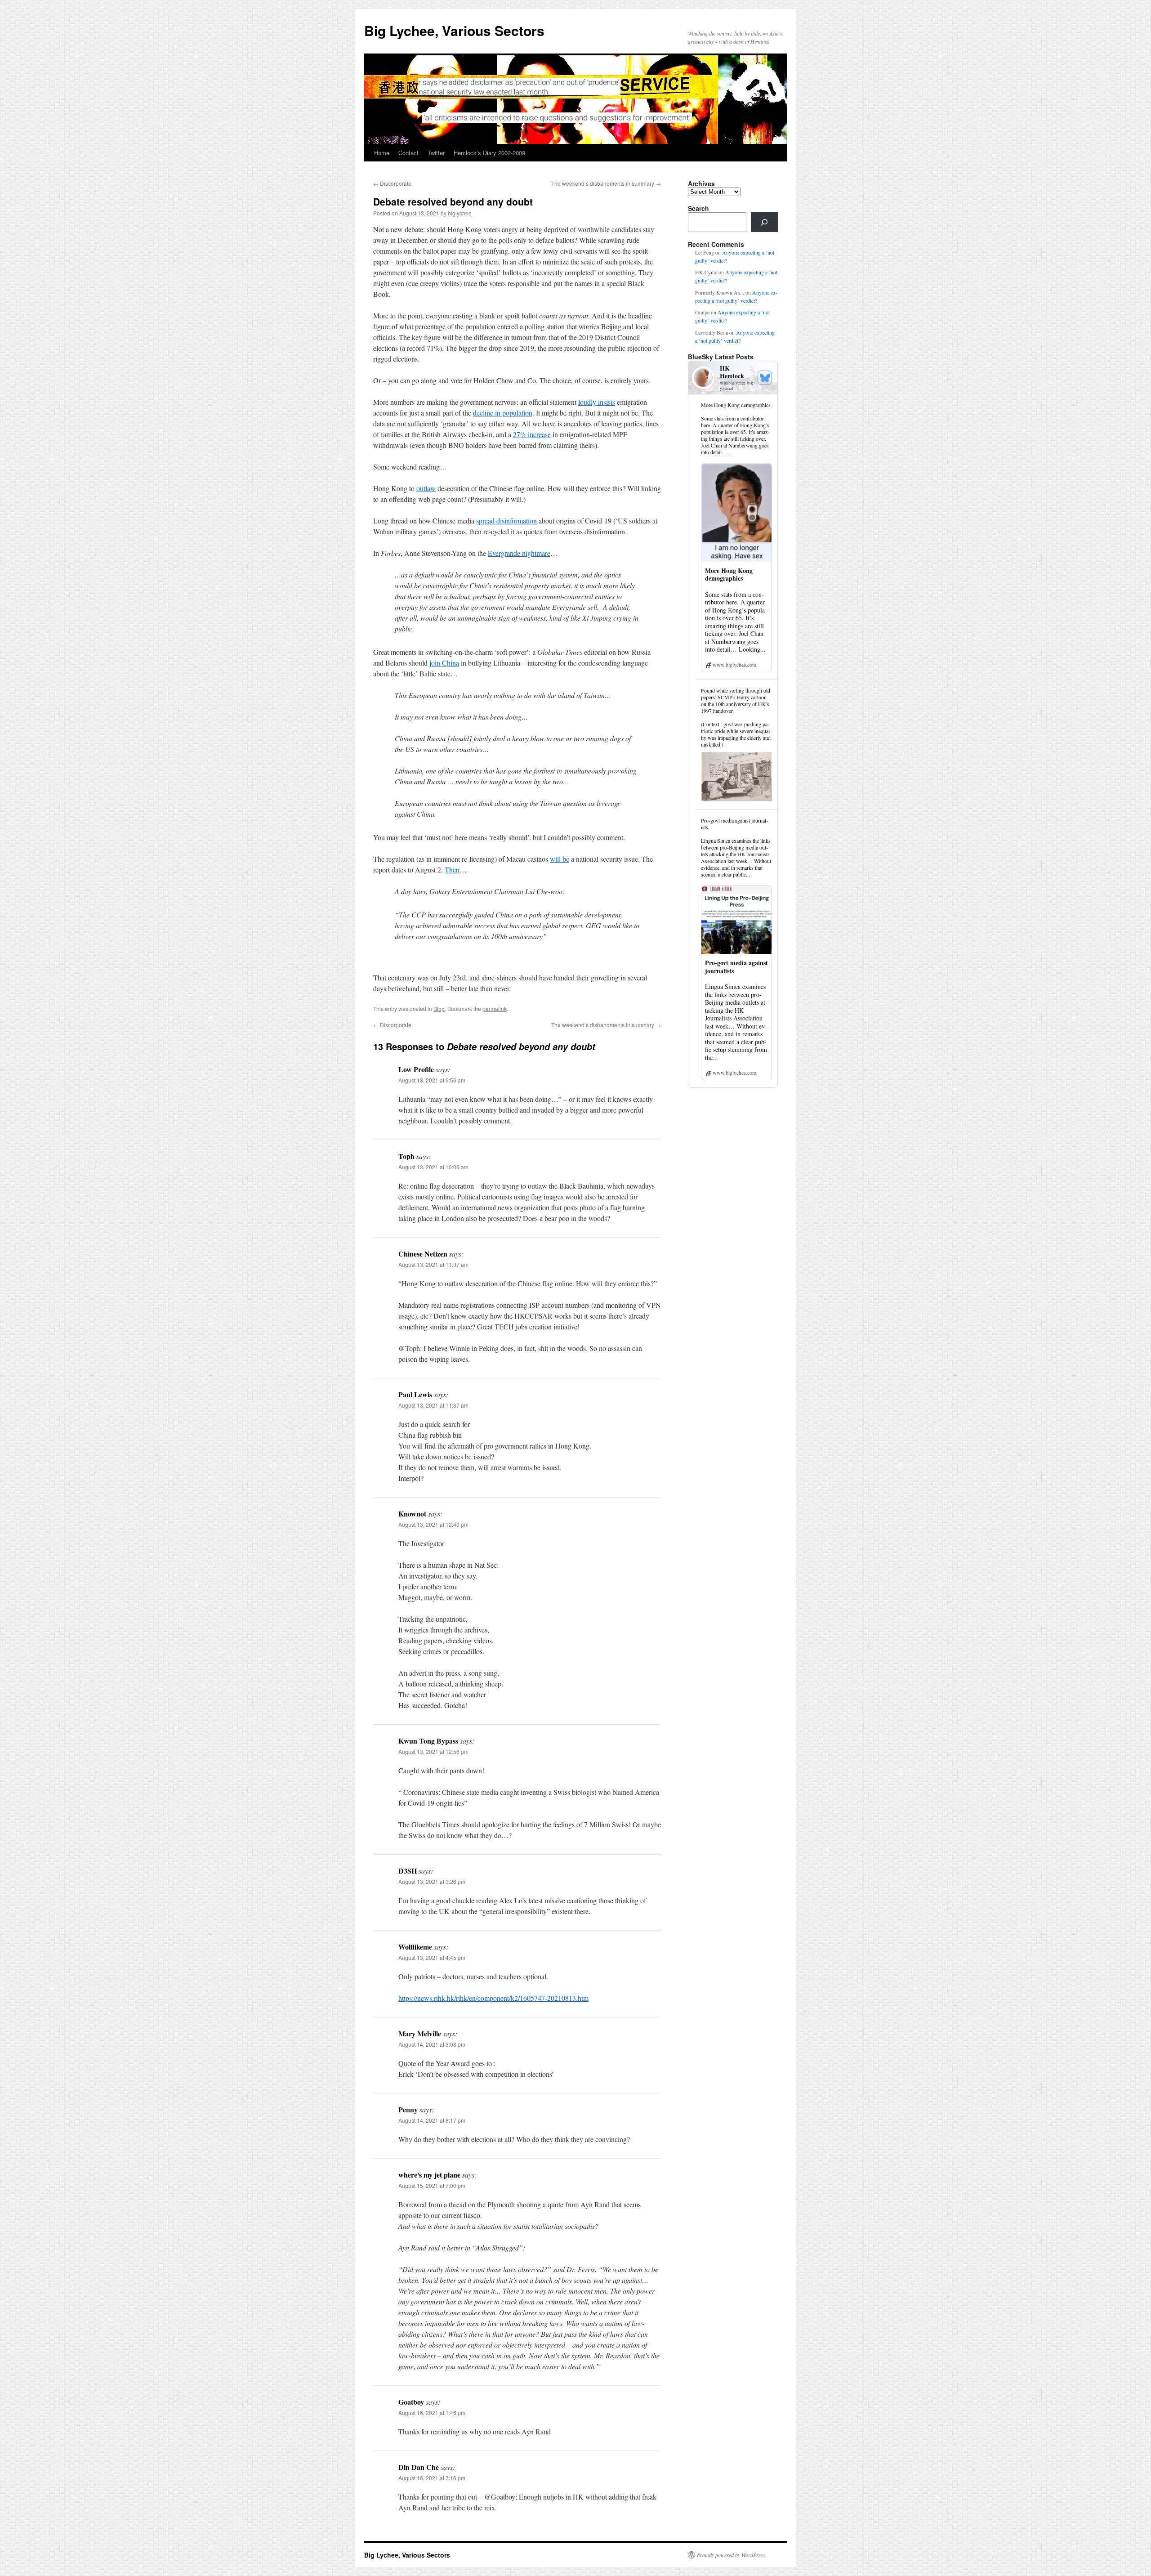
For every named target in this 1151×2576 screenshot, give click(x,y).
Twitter (436, 153)
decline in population (503, 413)
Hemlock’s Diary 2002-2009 (489, 153)
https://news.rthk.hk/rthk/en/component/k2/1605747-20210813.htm (493, 1998)
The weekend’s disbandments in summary (606, 183)
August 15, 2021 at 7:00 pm (432, 2185)
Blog (439, 1008)
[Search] (764, 222)
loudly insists (597, 402)
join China (444, 663)
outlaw (426, 488)
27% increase (532, 434)
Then (452, 870)
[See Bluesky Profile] (765, 378)
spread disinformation (506, 521)
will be (560, 859)
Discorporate (392, 183)
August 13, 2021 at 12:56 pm (433, 1751)
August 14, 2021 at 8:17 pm (432, 2120)
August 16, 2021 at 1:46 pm (432, 2413)
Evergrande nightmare (519, 553)
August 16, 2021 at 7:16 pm (432, 2478)
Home (382, 153)
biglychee (460, 213)
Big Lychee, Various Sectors (454, 30)
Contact (408, 153)
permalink (495, 1008)
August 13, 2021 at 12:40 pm (433, 1524)
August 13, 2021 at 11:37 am (433, 1264)
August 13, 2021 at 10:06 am (433, 1167)
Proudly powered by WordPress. (732, 2555)
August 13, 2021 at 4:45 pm (432, 1957)
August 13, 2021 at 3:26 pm (432, 1881)
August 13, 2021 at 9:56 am (432, 1080)
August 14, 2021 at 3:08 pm (432, 2044)
